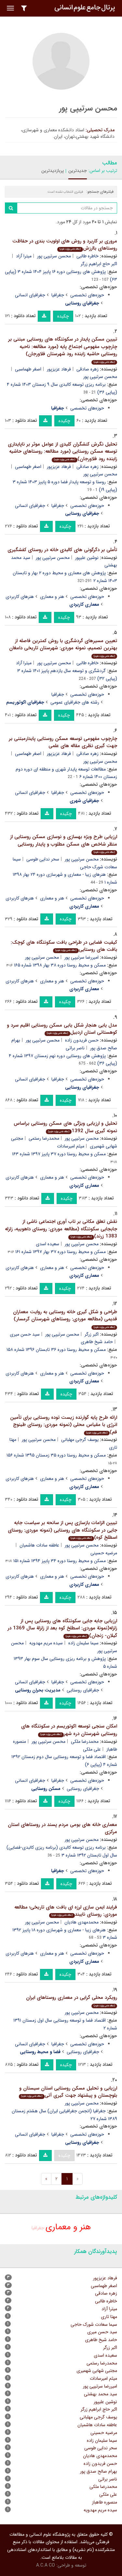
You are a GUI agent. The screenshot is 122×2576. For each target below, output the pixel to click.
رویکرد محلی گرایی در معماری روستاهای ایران (72, 2001)
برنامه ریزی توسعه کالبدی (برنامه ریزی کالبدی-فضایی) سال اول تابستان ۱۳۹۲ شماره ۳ (62, 1851)
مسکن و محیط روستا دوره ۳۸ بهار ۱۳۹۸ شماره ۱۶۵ (60, 965)
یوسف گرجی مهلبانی (80, 1440)
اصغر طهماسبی (28, 369)
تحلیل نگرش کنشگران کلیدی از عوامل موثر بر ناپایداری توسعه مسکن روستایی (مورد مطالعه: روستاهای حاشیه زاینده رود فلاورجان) (62, 452)
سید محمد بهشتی (101, 2394)
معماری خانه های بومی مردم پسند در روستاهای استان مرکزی (62, 1828)
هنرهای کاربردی (20, 597)
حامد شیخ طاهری (97, 1342)
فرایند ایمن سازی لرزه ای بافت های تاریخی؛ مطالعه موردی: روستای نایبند (66, 1911)
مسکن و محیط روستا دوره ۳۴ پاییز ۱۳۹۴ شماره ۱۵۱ (60, 1561)
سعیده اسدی (47, 1244)
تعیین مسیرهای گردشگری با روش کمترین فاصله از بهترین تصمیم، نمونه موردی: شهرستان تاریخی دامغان (63, 647)
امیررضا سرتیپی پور (81, 957)
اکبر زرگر (92, 1334)
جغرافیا (58, 295)
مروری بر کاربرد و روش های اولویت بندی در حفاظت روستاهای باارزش (65, 245)
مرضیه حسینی (104, 2433)
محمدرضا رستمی (44, 1138)
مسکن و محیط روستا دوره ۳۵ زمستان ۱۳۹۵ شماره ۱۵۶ (56, 1455)
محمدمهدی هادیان (81, 1922)
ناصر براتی (75, 1048)
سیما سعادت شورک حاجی (94, 2324)
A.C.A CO (46, 2565)
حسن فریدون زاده (82, 1040)
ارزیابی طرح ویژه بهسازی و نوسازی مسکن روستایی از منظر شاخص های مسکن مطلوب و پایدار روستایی (64, 843)
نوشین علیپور (87, 558)
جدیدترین (78, 171)
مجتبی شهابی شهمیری (97, 2371)
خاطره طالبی (88, 256)
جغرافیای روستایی (83, 1690)
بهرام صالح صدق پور (99, 2471)
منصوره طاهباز (105, 2502)
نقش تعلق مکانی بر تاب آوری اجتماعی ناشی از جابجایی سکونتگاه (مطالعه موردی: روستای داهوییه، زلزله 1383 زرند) (61, 1229)
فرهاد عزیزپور (59, 369)
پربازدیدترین (53, 171)
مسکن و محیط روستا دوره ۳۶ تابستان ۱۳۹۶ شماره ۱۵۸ (56, 1350)
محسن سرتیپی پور (54, 256)
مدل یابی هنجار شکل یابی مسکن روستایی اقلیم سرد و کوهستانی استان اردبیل (62, 1029)
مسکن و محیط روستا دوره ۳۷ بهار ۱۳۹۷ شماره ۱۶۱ (61, 1252)
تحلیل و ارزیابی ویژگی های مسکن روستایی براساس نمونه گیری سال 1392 (65, 1127)
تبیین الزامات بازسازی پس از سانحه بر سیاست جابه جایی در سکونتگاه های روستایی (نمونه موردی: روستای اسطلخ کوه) (62, 1530)
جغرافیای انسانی (30, 295)
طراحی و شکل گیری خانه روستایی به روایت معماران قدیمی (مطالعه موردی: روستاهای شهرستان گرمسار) (65, 1319)
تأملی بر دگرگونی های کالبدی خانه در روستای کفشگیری (62, 550)
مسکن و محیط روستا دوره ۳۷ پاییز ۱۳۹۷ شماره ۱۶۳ (59, 1154)
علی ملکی (92, 1749)
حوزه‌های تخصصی (87, 295)
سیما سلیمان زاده (83, 1643)
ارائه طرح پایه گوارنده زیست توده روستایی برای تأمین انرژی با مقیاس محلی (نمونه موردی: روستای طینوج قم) (64, 1425)
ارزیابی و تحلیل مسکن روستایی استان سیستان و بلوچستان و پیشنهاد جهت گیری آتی (68, 2092)
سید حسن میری (25, 1334)
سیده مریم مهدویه (46, 1643)
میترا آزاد (24, 256)
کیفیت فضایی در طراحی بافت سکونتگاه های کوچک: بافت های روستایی (64, 946)
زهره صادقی (88, 369)
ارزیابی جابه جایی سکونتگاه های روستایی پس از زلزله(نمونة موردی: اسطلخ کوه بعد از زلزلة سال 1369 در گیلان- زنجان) (62, 1628)
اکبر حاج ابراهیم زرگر (99, 2409)
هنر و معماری (52, 597)
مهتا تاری (109, 2317)
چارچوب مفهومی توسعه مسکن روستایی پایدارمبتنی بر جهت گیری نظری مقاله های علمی (63, 742)
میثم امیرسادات (71, 1146)
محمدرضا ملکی (85, 1741)
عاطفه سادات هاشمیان (39, 1545)
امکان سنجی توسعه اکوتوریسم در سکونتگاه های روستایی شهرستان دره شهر (69, 1730)
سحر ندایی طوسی (43, 859)
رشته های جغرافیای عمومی (75, 702)
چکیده (63, 316)
